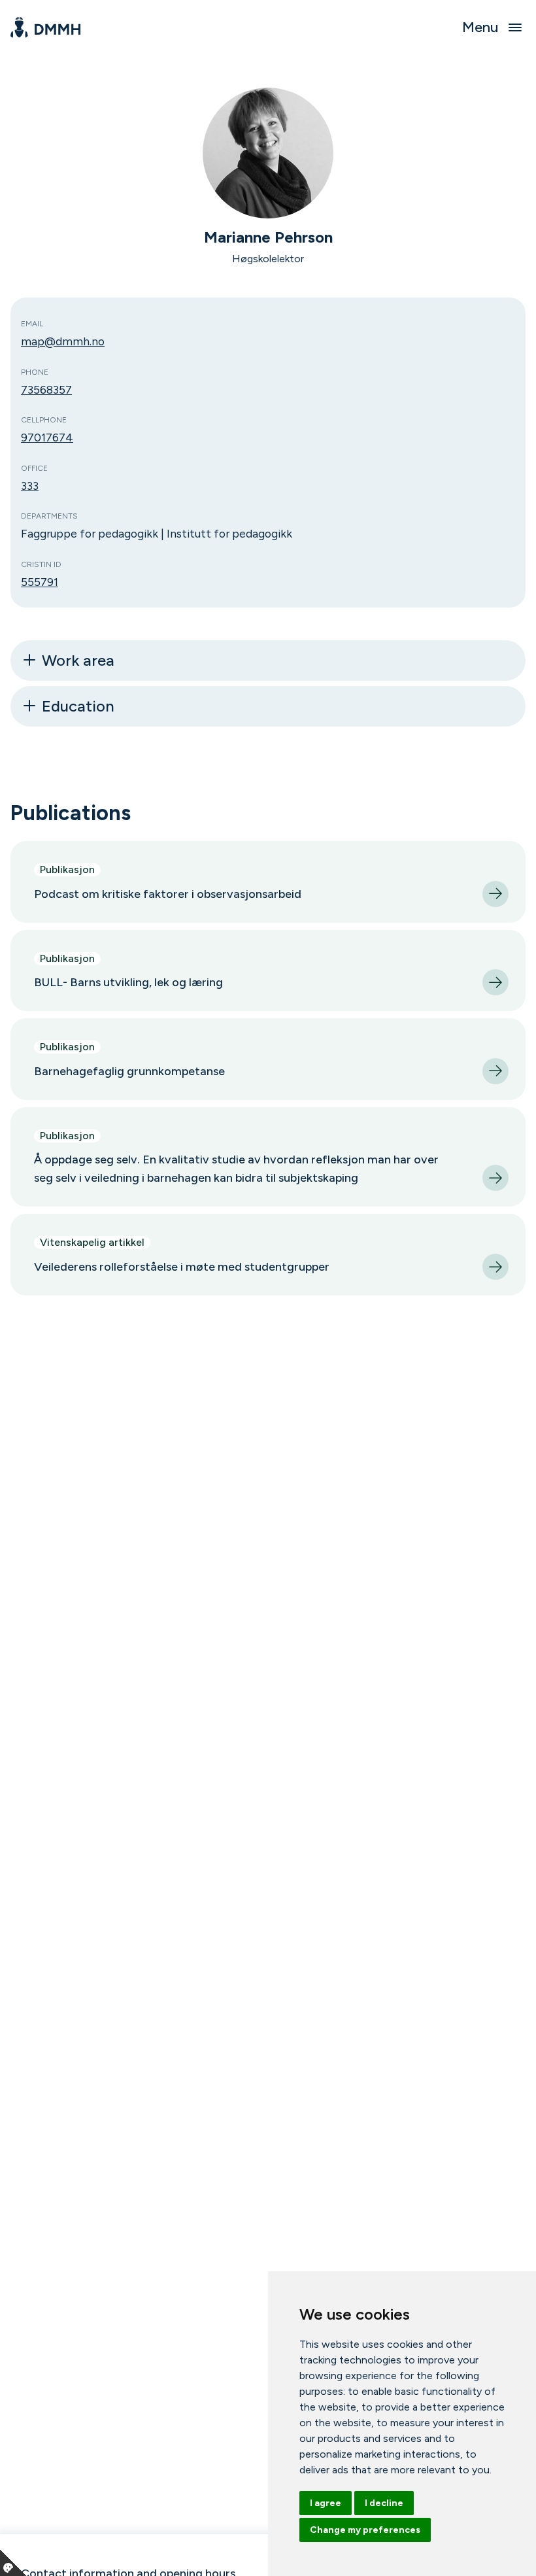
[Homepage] (45, 27)
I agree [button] (326, 2503)
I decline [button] (384, 2503)
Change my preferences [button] (365, 2530)
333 (30, 486)
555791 (40, 582)
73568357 (46, 389)
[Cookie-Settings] (13, 2563)
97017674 (47, 437)
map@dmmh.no (63, 341)
